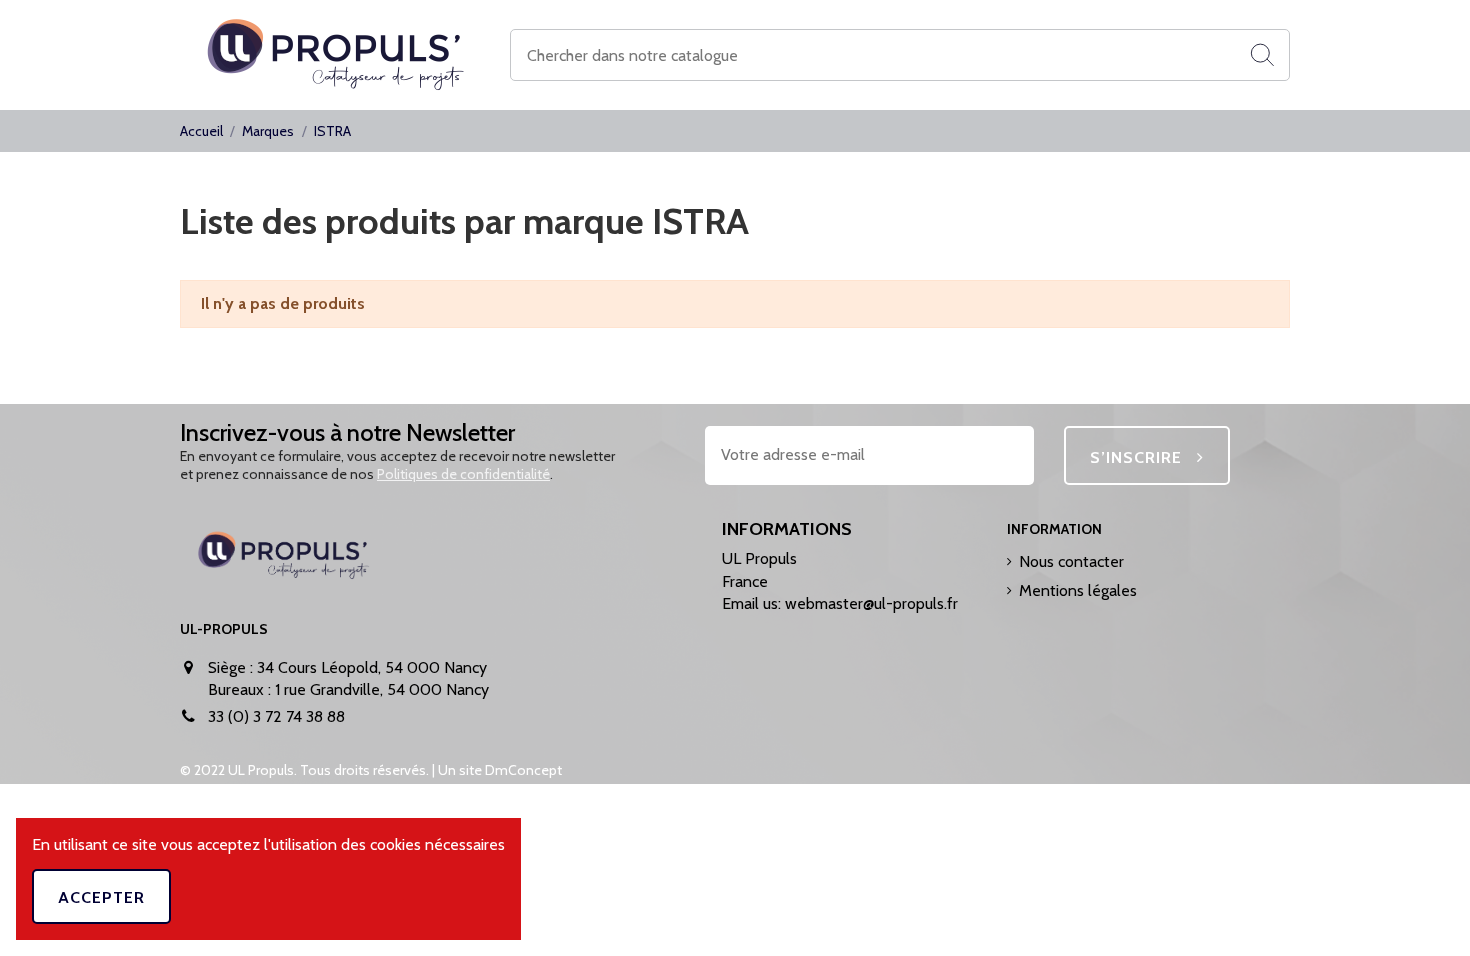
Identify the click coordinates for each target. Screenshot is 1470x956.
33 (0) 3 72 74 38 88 (276, 716)
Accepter (101, 897)
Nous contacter (1071, 561)
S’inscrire (1138, 457)
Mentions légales (1078, 590)
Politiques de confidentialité (463, 474)
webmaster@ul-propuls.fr (871, 603)
